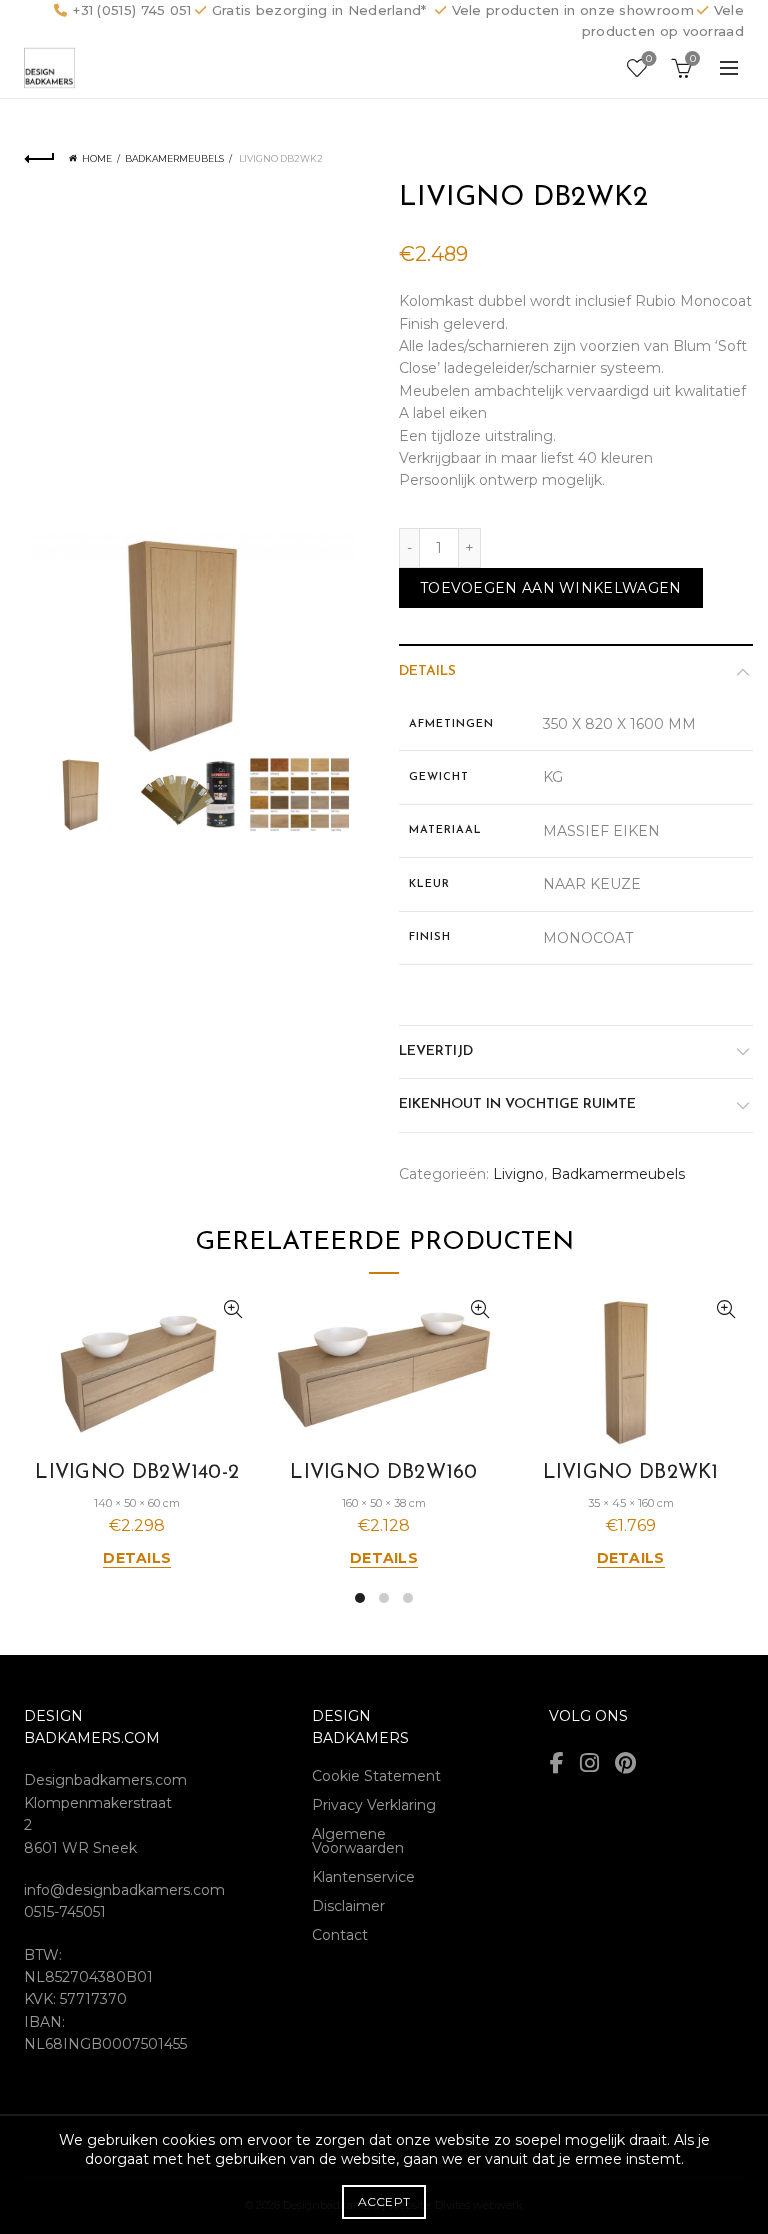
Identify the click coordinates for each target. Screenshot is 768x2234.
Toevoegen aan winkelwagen (551, 588)
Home (97, 158)
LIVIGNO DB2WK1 (631, 1473)
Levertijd (436, 1051)
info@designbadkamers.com (124, 1890)
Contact (340, 1935)
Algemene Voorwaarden (358, 1841)
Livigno (518, 1174)
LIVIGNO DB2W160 (384, 1473)
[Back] (40, 159)
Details (427, 671)
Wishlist (649, 59)
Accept (384, 2201)
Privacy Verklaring (374, 1805)
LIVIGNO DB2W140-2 (137, 1473)
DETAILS (137, 1558)
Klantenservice (363, 1877)
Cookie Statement (376, 1776)
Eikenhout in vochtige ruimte (517, 1104)
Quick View (233, 1309)
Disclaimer (348, 1906)
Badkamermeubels (174, 158)
